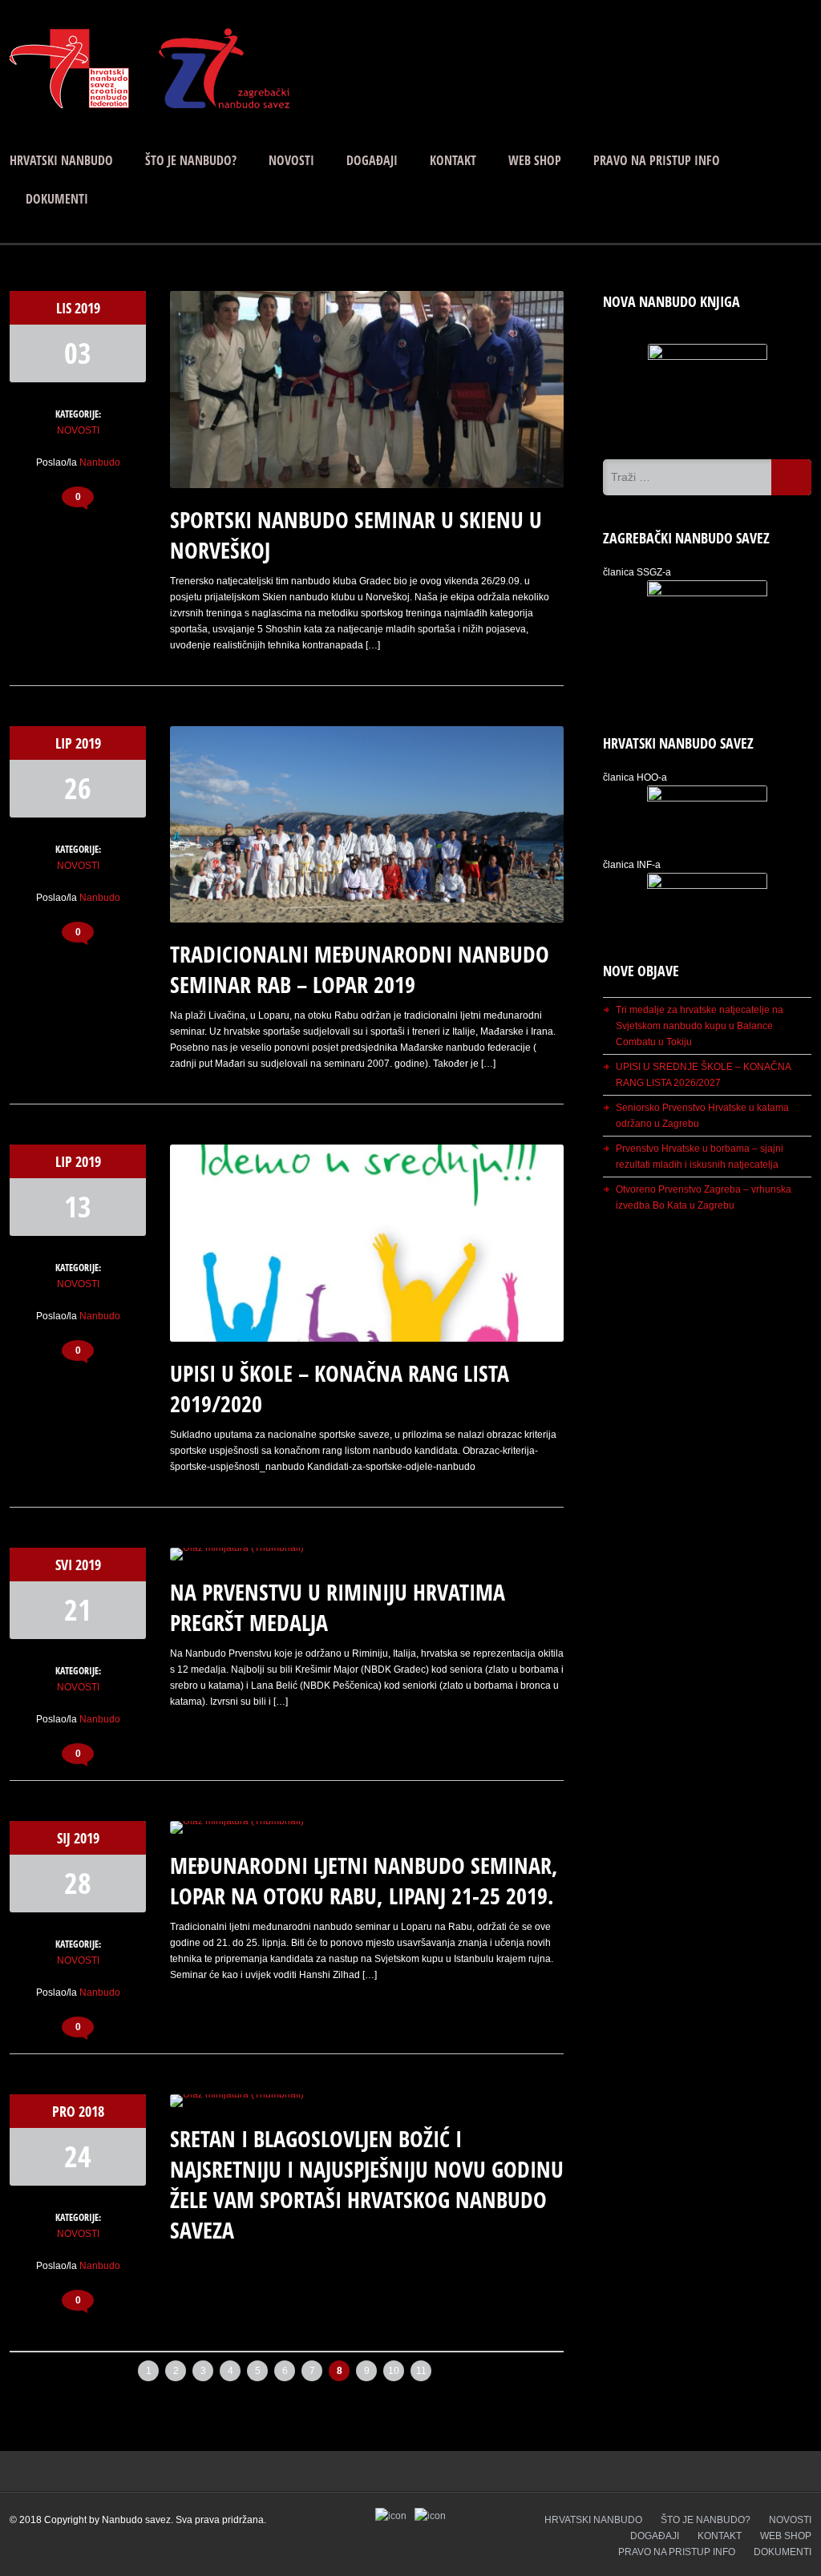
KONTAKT (453, 160)
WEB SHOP (535, 160)
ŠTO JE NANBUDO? (191, 160)
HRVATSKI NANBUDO (61, 160)
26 (78, 788)
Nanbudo (100, 462)
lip (65, 743)
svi (65, 1565)
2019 (87, 308)
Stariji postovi (516, 2366)
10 (394, 2371)
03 (78, 353)
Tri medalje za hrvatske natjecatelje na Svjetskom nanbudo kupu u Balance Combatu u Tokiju (700, 1026)
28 (78, 1883)
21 (78, 1610)
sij (65, 1838)
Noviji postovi (58, 2366)
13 (78, 1207)
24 (78, 2156)
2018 (91, 2111)
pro (65, 2111)
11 (421, 2371)
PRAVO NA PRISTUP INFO (657, 160)
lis (65, 308)
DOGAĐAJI (372, 160)
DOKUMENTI (57, 199)
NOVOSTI (291, 160)
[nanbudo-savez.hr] (150, 105)
